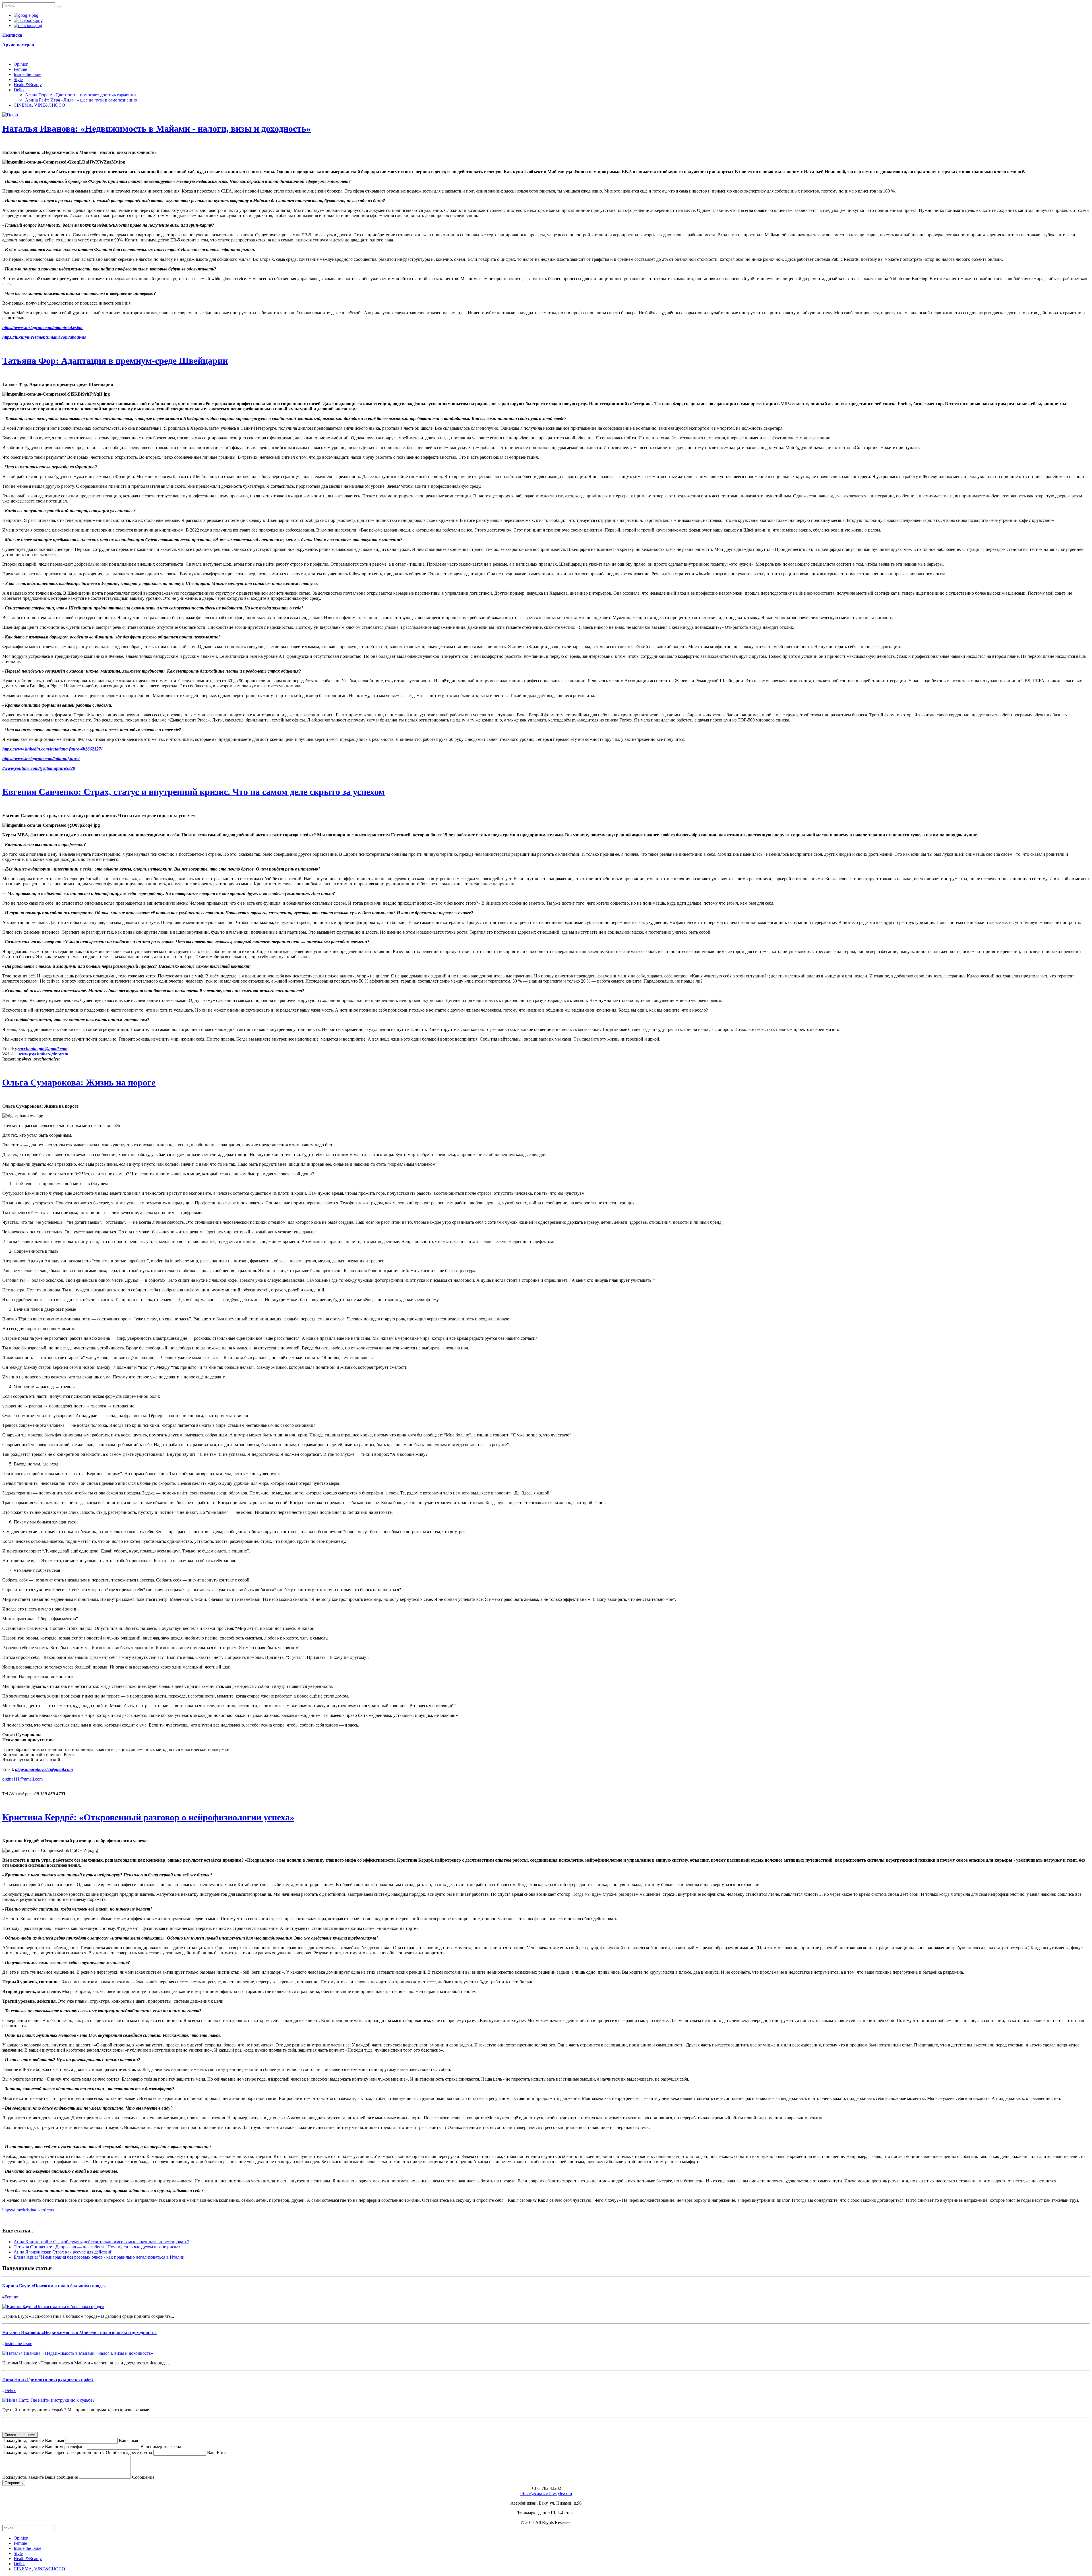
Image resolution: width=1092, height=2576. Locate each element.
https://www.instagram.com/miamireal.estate (43, 327)
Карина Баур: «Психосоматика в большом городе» (54, 2286)
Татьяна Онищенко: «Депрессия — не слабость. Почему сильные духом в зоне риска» (97, 2247)
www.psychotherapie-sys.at (44, 1054)
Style (18, 79)
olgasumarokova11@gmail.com (44, 1769)
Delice (19, 90)
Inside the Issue (27, 74)
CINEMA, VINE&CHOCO (39, 105)
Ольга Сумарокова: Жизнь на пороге (79, 1082)
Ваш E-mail (218, 2452)
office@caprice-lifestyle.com (546, 2493)
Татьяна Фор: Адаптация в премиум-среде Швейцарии (115, 361)
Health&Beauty (28, 85)
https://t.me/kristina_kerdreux (28, 2210)
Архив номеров (18, 45)
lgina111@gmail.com (24, 1779)
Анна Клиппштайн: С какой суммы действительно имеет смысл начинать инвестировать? (101, 2242)
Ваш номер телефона (161, 2446)
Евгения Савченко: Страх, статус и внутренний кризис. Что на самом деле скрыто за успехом (194, 792)
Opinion (21, 64)
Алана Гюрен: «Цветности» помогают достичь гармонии (80, 95)
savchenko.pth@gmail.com (43, 1049)
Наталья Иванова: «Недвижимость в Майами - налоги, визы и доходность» (157, 129)
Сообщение (143, 2477)
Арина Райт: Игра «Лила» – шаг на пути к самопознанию (81, 100)
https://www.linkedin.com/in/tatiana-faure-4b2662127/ (52, 749)
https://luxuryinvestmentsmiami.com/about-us (44, 337)
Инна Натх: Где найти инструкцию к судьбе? (48, 2379)
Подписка (12, 35)
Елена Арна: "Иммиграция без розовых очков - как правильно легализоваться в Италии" (100, 2257)
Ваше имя (128, 2440)
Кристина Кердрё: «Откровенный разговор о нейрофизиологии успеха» (148, 1817)
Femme (20, 69)
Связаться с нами (20, 2435)
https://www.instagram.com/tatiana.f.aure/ (41, 759)
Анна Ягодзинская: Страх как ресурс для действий (63, 2252)
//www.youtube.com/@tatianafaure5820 (39, 768)
